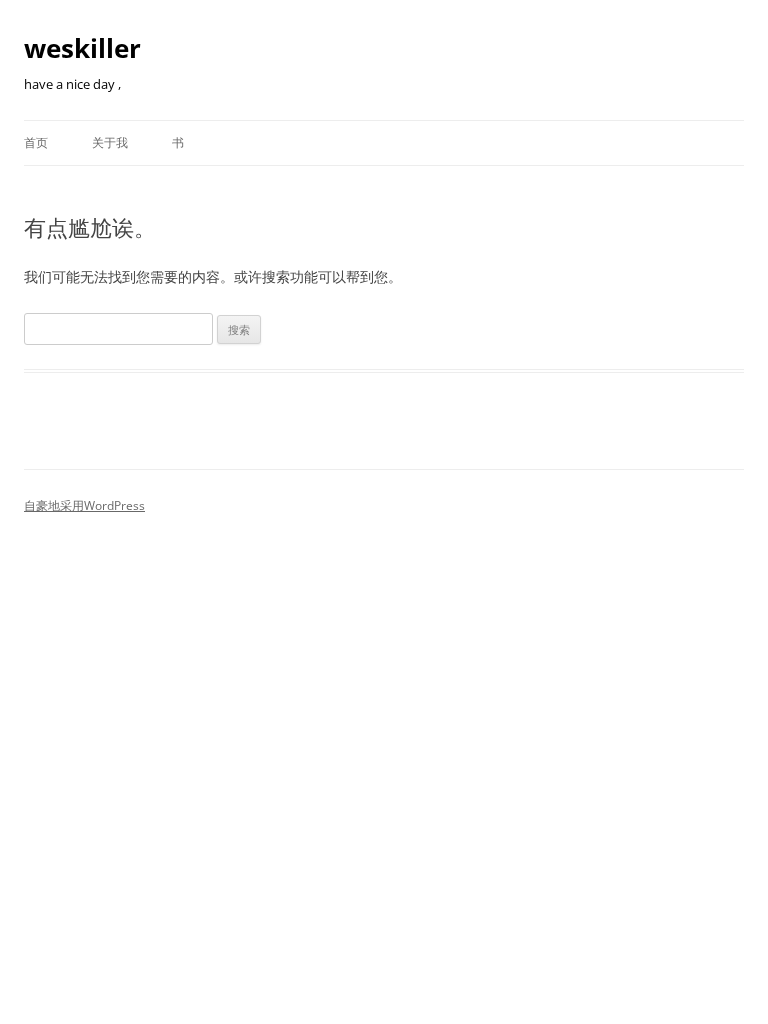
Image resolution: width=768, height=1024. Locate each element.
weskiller (82, 48)
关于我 (110, 142)
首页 (36, 142)
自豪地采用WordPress (84, 505)
